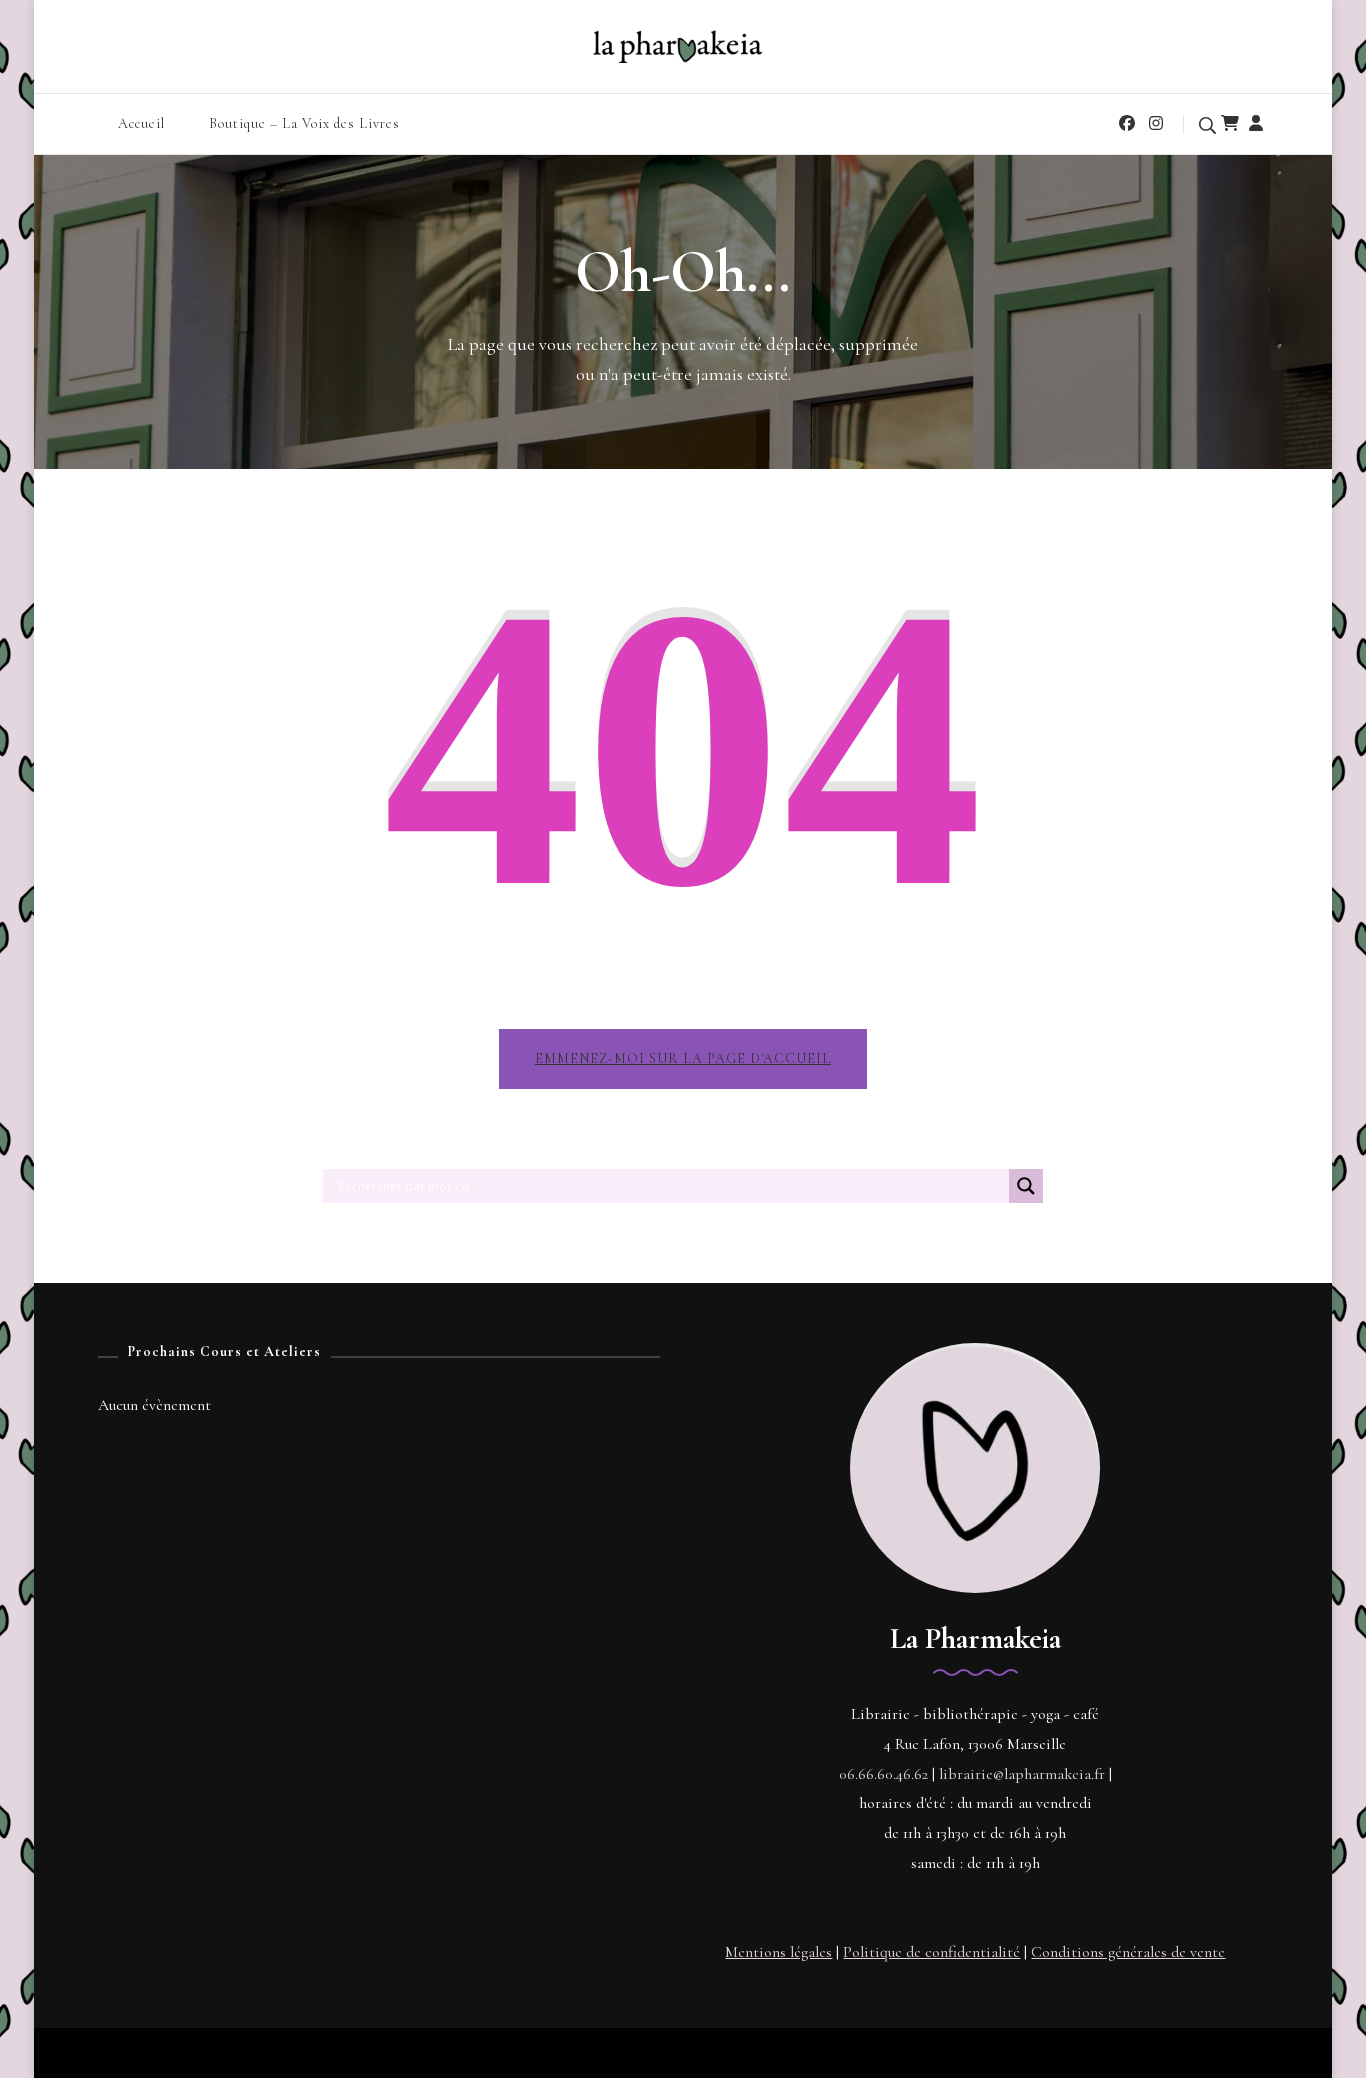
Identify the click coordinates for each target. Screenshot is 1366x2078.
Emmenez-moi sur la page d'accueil (683, 1058)
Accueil (141, 123)
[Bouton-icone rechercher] (1026, 1194)
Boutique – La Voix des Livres (304, 123)
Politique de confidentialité (931, 1952)
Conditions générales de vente (1128, 1952)
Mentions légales (778, 1952)
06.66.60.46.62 (883, 1774)
